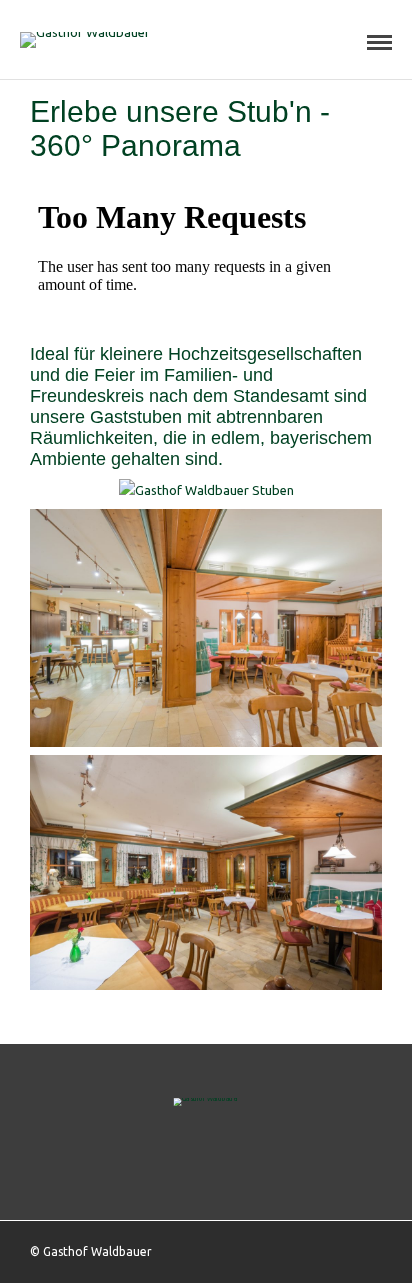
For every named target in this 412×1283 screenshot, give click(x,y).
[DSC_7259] (206, 985)
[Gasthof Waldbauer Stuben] (206, 490)
